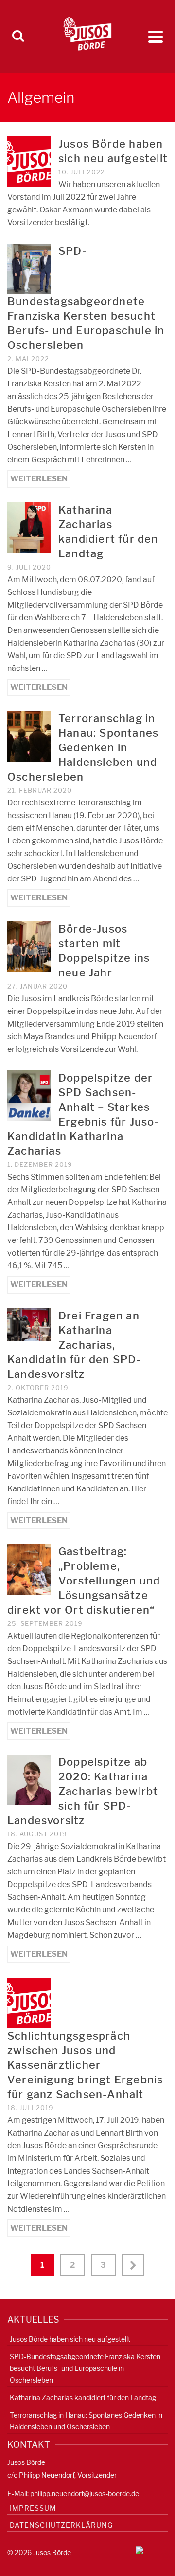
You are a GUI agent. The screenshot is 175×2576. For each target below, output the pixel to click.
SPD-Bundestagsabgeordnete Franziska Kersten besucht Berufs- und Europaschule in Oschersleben (85, 2368)
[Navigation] (156, 37)
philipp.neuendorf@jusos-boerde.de (85, 2493)
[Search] (18, 37)
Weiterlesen (39, 479)
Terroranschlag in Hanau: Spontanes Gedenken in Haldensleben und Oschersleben (86, 2421)
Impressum (33, 2508)
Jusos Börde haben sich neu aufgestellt (70, 2339)
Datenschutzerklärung (61, 2525)
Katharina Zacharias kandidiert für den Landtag (83, 2397)
